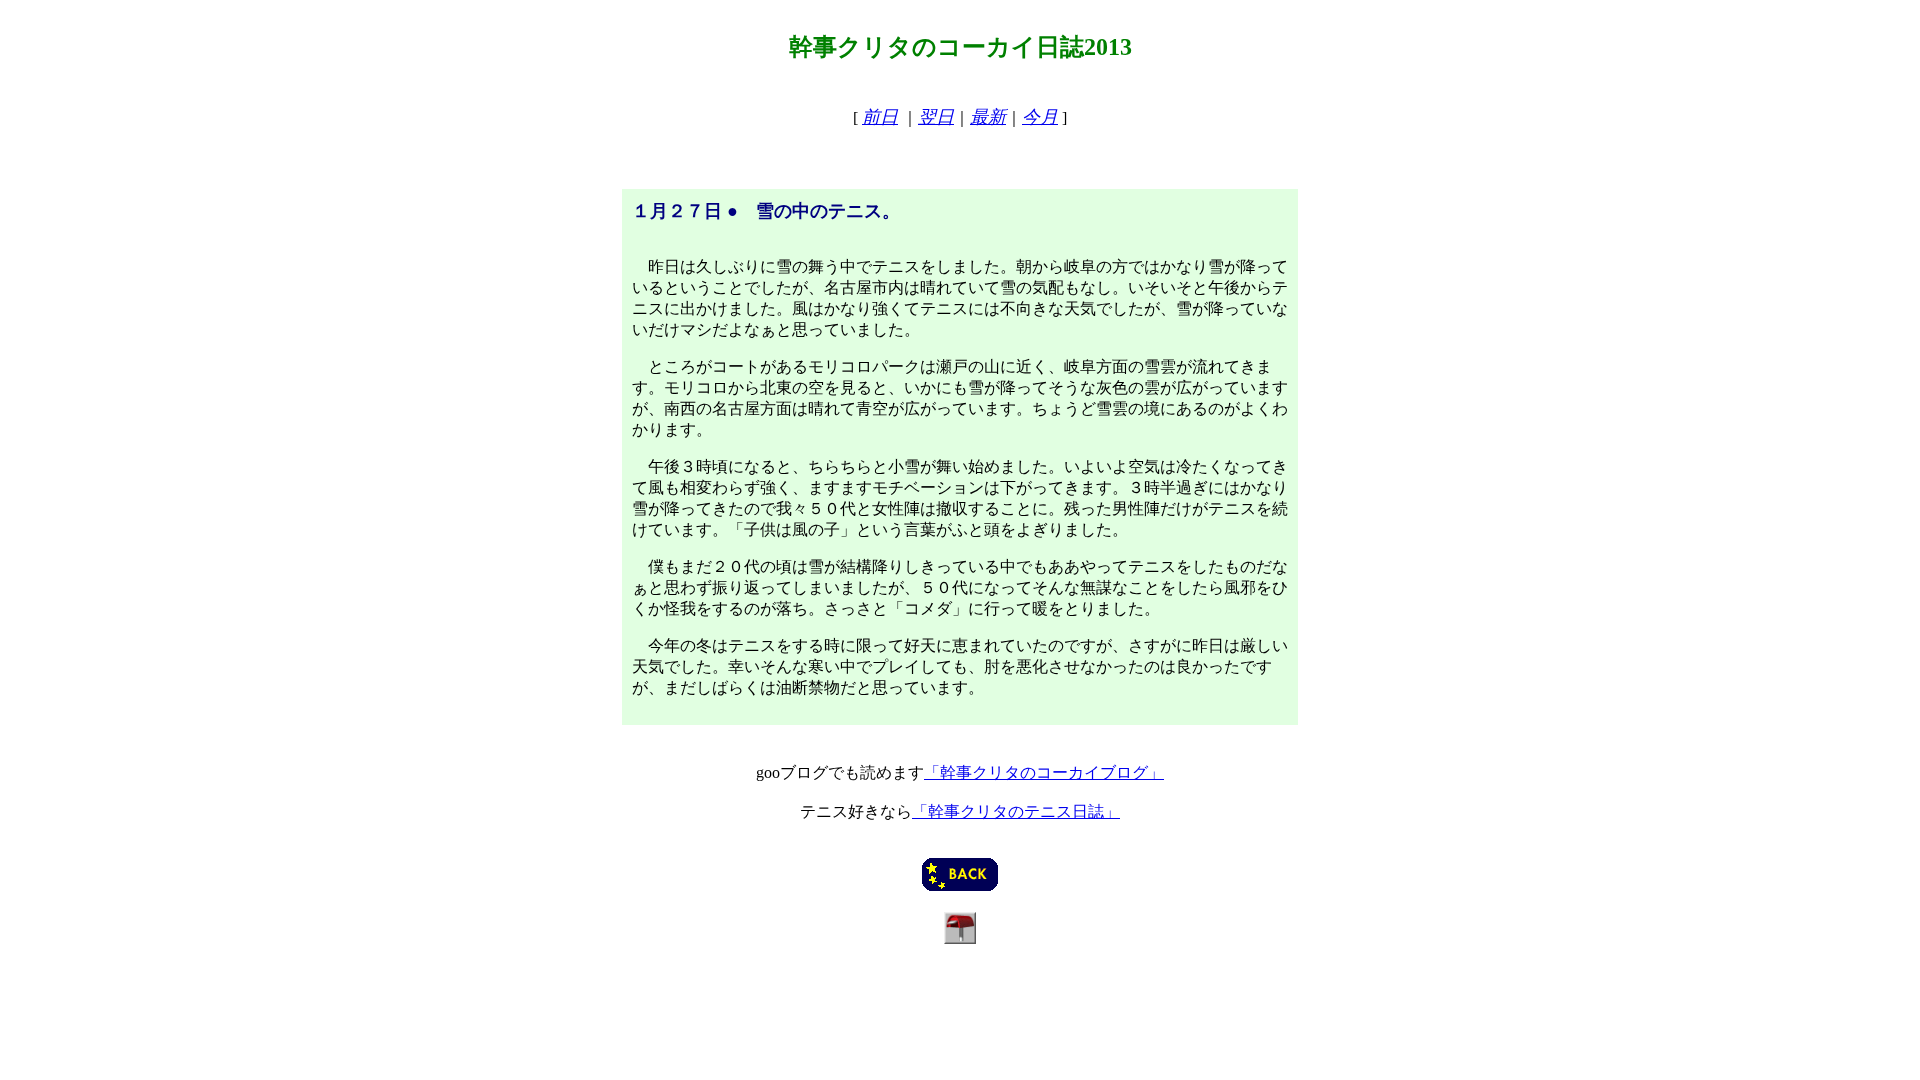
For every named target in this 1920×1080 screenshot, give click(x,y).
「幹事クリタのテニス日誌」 (1016, 811)
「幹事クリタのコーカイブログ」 (1044, 772)
